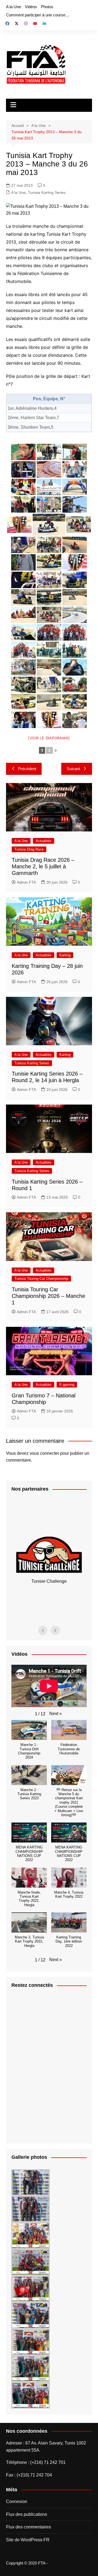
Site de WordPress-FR (28, 2540)
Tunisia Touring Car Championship (41, 1279)
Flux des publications (27, 2514)
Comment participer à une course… (38, 15)
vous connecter (44, 1453)
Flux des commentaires (28, 2527)
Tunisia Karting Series (47, 192)
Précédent (27, 769)
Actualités (44, 841)
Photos (47, 7)
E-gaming (67, 1385)
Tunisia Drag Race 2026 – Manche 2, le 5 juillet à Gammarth (43, 866)
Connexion (17, 2501)
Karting (65, 955)
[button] (56, 1714)
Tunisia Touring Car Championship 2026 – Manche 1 (48, 1296)
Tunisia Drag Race (29, 849)
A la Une (13, 7)
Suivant (73, 769)
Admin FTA (26, 882)
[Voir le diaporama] (49, 738)
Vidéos (31, 7)
